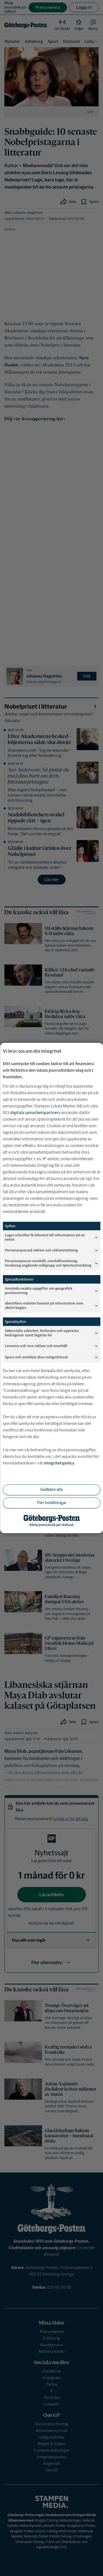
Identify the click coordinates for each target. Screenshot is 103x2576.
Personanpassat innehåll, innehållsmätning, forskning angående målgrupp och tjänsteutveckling (48, 1263)
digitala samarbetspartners (35, 1113)
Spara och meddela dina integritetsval (36, 1357)
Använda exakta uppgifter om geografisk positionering (39, 1291)
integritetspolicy (59, 1463)
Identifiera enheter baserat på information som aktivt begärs (44, 1305)
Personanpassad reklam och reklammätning (41, 1250)
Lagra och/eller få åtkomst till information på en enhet (45, 1237)
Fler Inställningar (52, 1503)
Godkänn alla (51, 1489)
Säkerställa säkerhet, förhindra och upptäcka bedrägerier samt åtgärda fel (42, 1333)
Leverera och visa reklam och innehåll (36, 1346)
